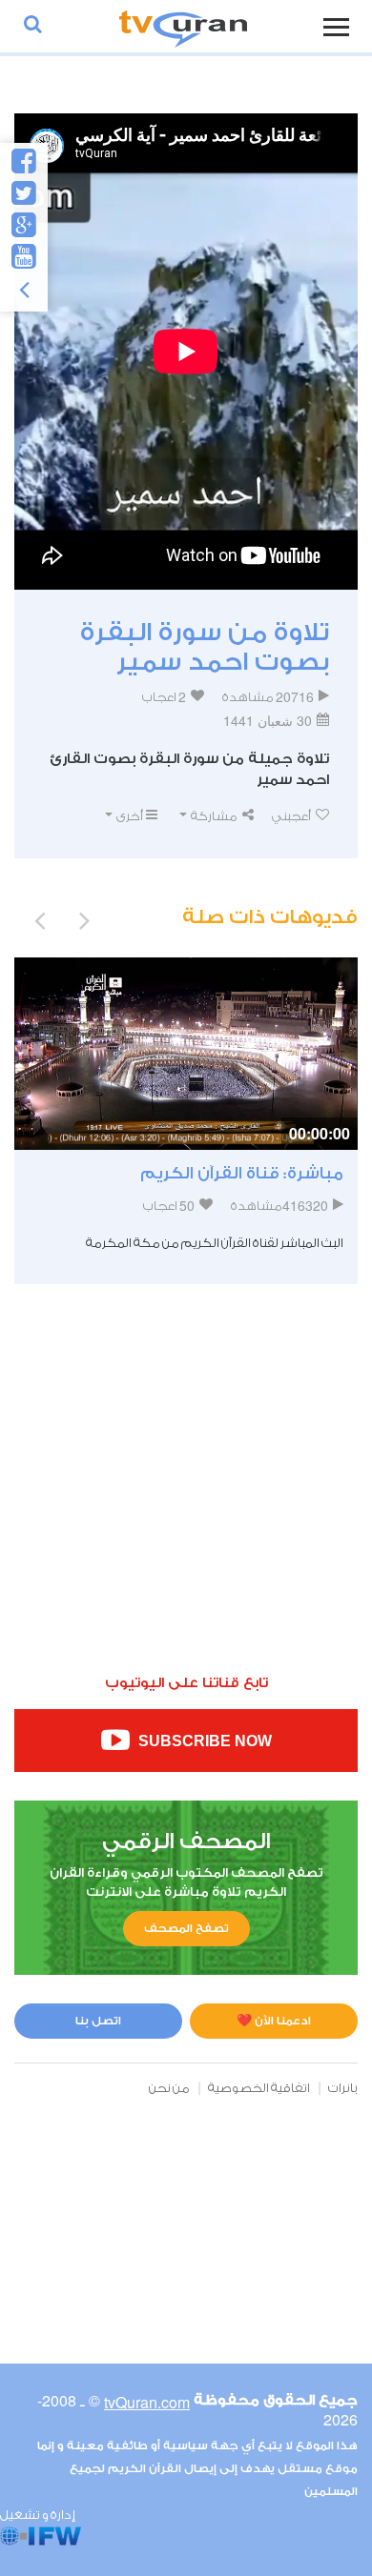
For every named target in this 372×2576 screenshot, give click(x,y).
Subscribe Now (203, 1742)
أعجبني (292, 816)
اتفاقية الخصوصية (259, 2088)
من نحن (169, 2088)
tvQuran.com (147, 2402)
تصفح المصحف (186, 1928)
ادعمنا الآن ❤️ (274, 2021)
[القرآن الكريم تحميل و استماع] (183, 26)
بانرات (343, 2088)
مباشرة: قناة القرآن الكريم (242, 1173)
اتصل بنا (98, 2021)
